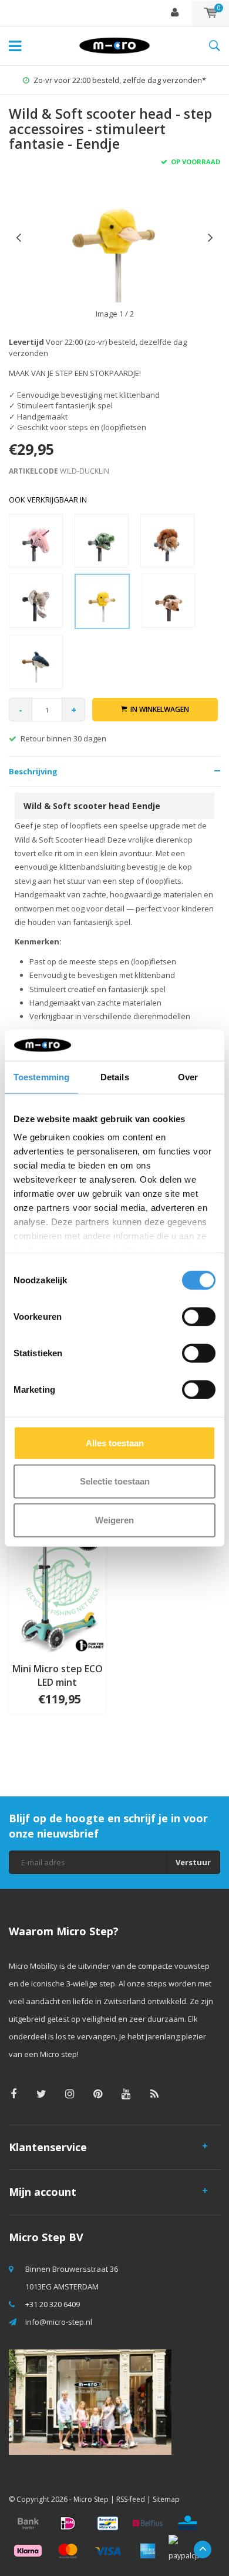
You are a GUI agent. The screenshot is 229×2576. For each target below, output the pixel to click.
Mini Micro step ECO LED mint (58, 1675)
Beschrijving (33, 771)
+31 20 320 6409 (53, 2304)
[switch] (199, 1316)
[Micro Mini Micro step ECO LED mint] (57, 1583)
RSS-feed (131, 2499)
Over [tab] (188, 1076)
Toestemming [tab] (41, 1076)
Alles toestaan (115, 1442)
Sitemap (166, 2499)
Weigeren (114, 1520)
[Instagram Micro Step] (70, 2094)
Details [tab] (115, 1076)
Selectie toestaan (115, 1481)
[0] (211, 13)
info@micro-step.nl (59, 2322)
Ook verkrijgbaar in (48, 500)
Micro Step (91, 2499)
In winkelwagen (160, 709)
